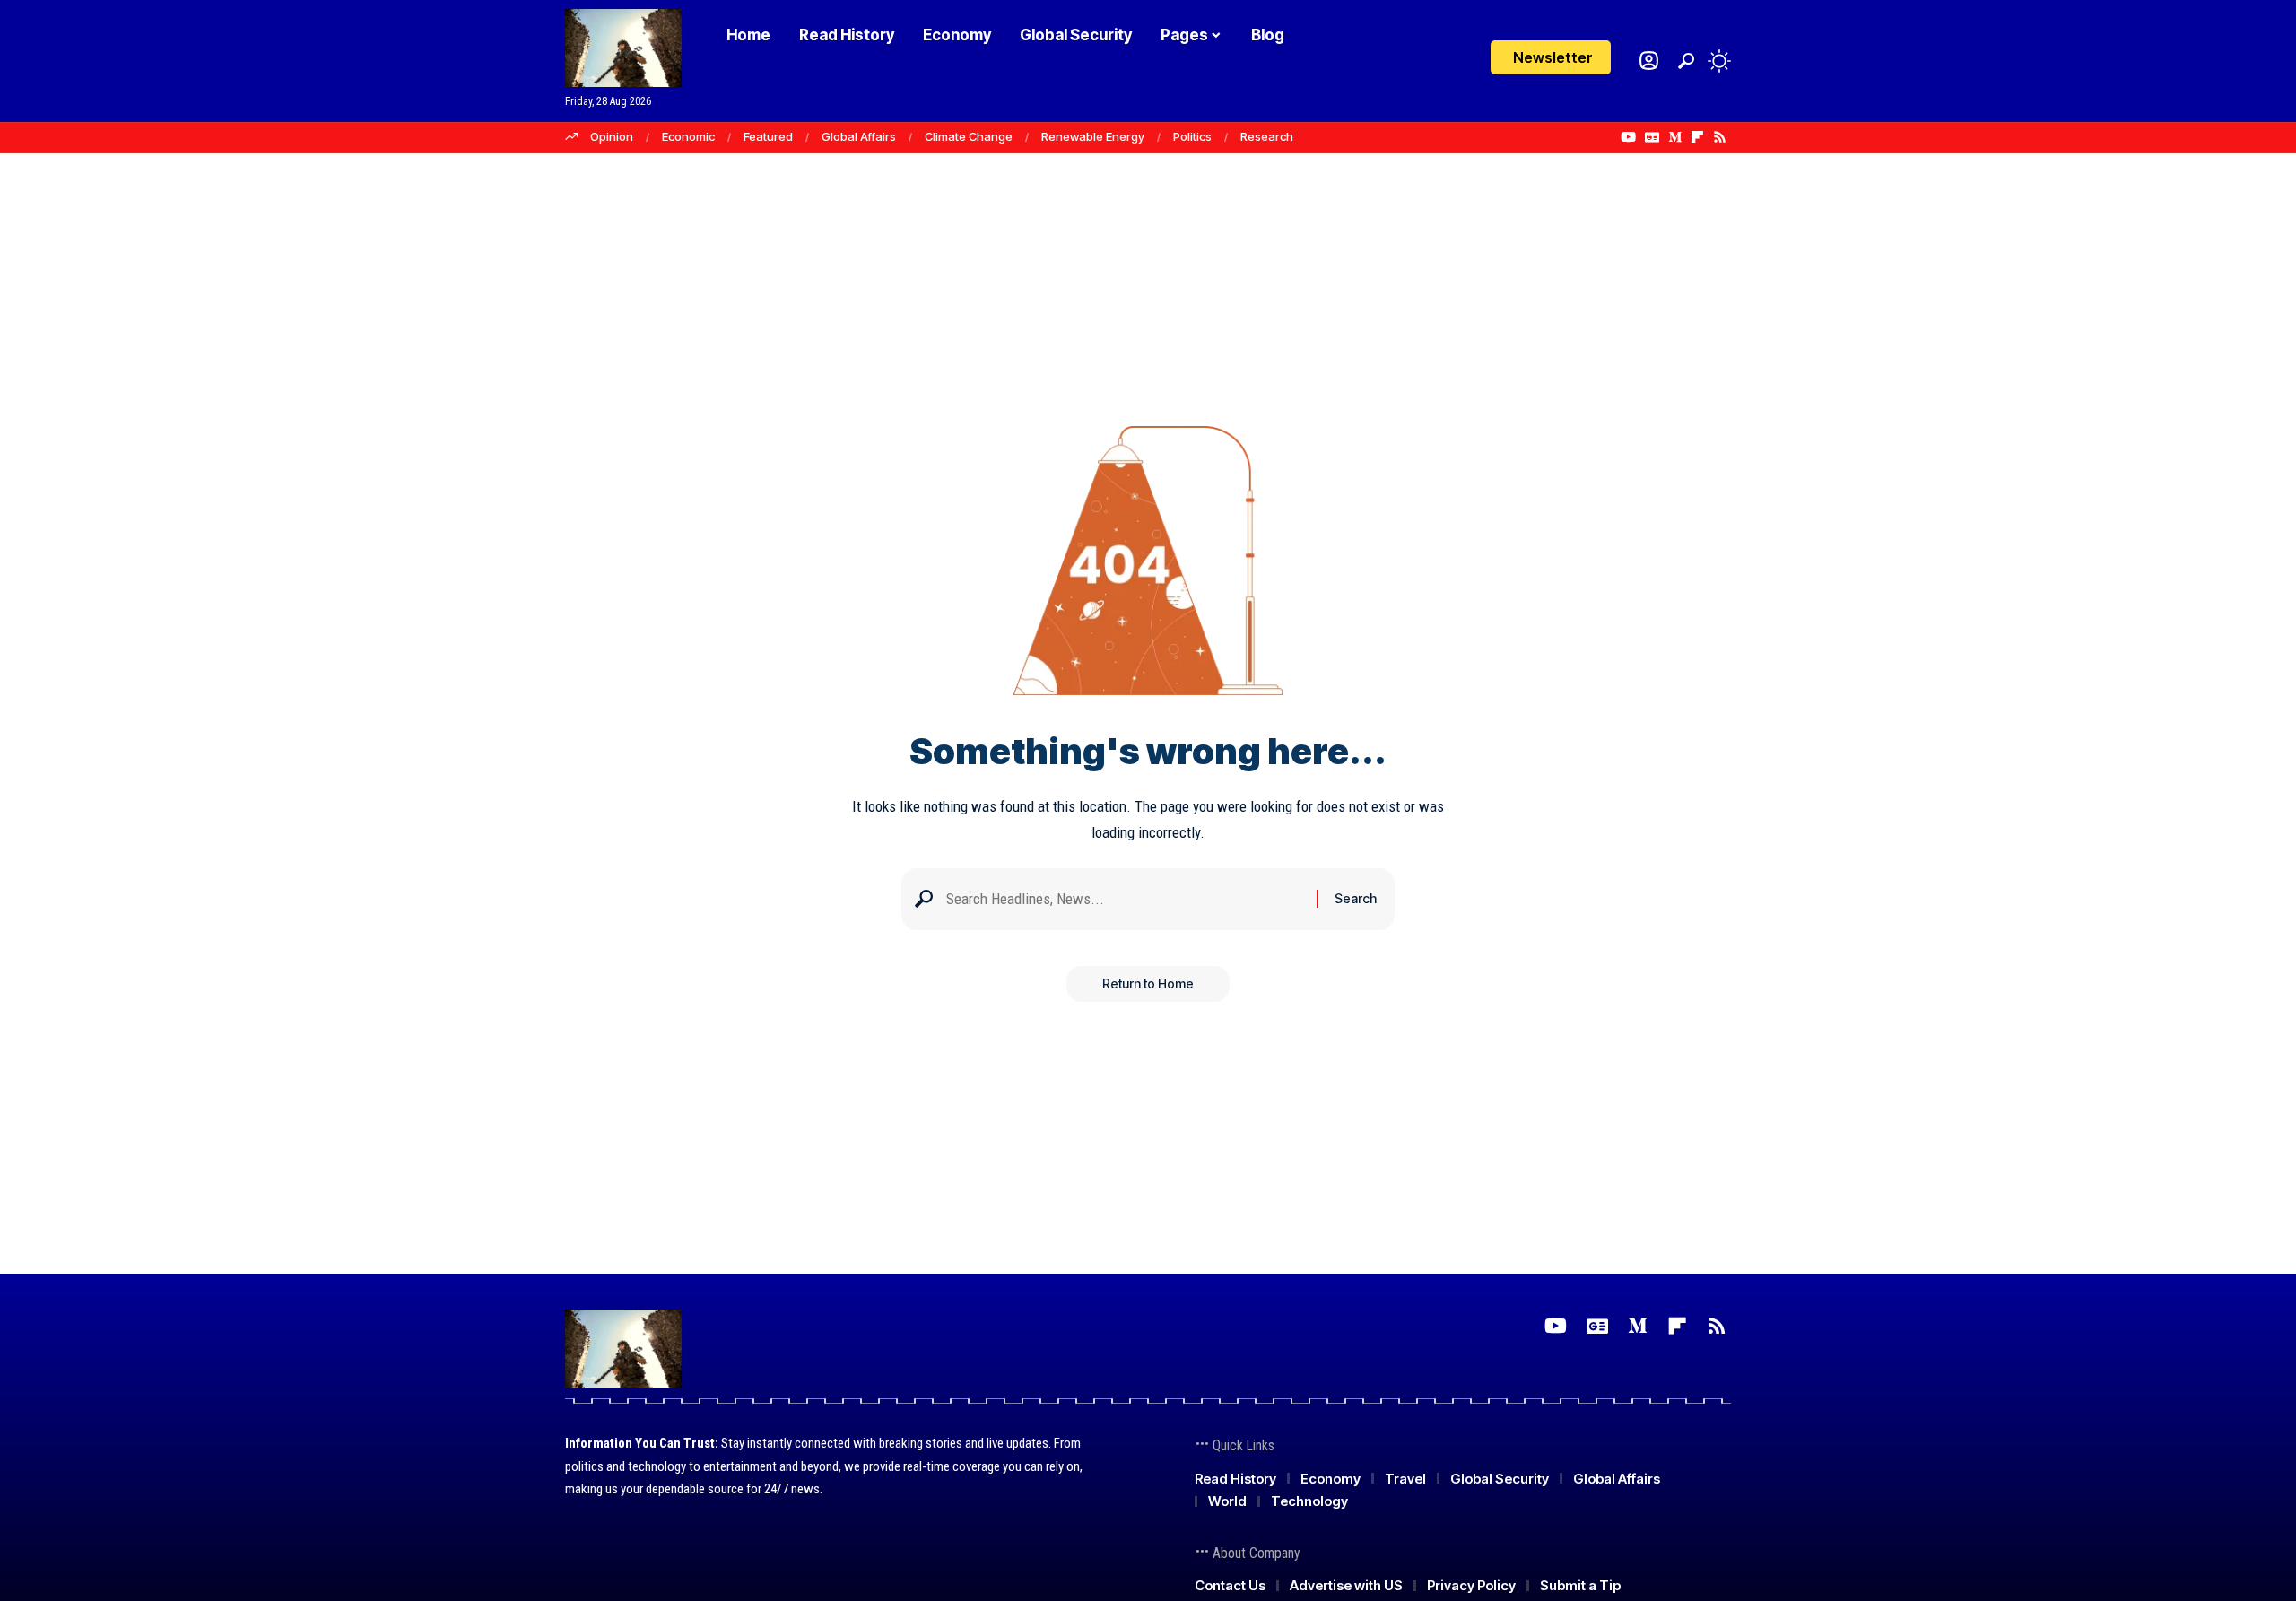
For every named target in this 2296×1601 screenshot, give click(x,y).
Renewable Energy (1093, 136)
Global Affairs (859, 136)
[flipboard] (1697, 137)
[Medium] (1675, 137)
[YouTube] (1628, 137)
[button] (1686, 61)
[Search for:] (1125, 899)
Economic (688, 136)
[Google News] (1652, 137)
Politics (1192, 136)
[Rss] (1720, 137)
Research (1267, 136)
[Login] (1649, 61)
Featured (768, 136)
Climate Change (969, 136)
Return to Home (1148, 983)
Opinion (612, 136)
